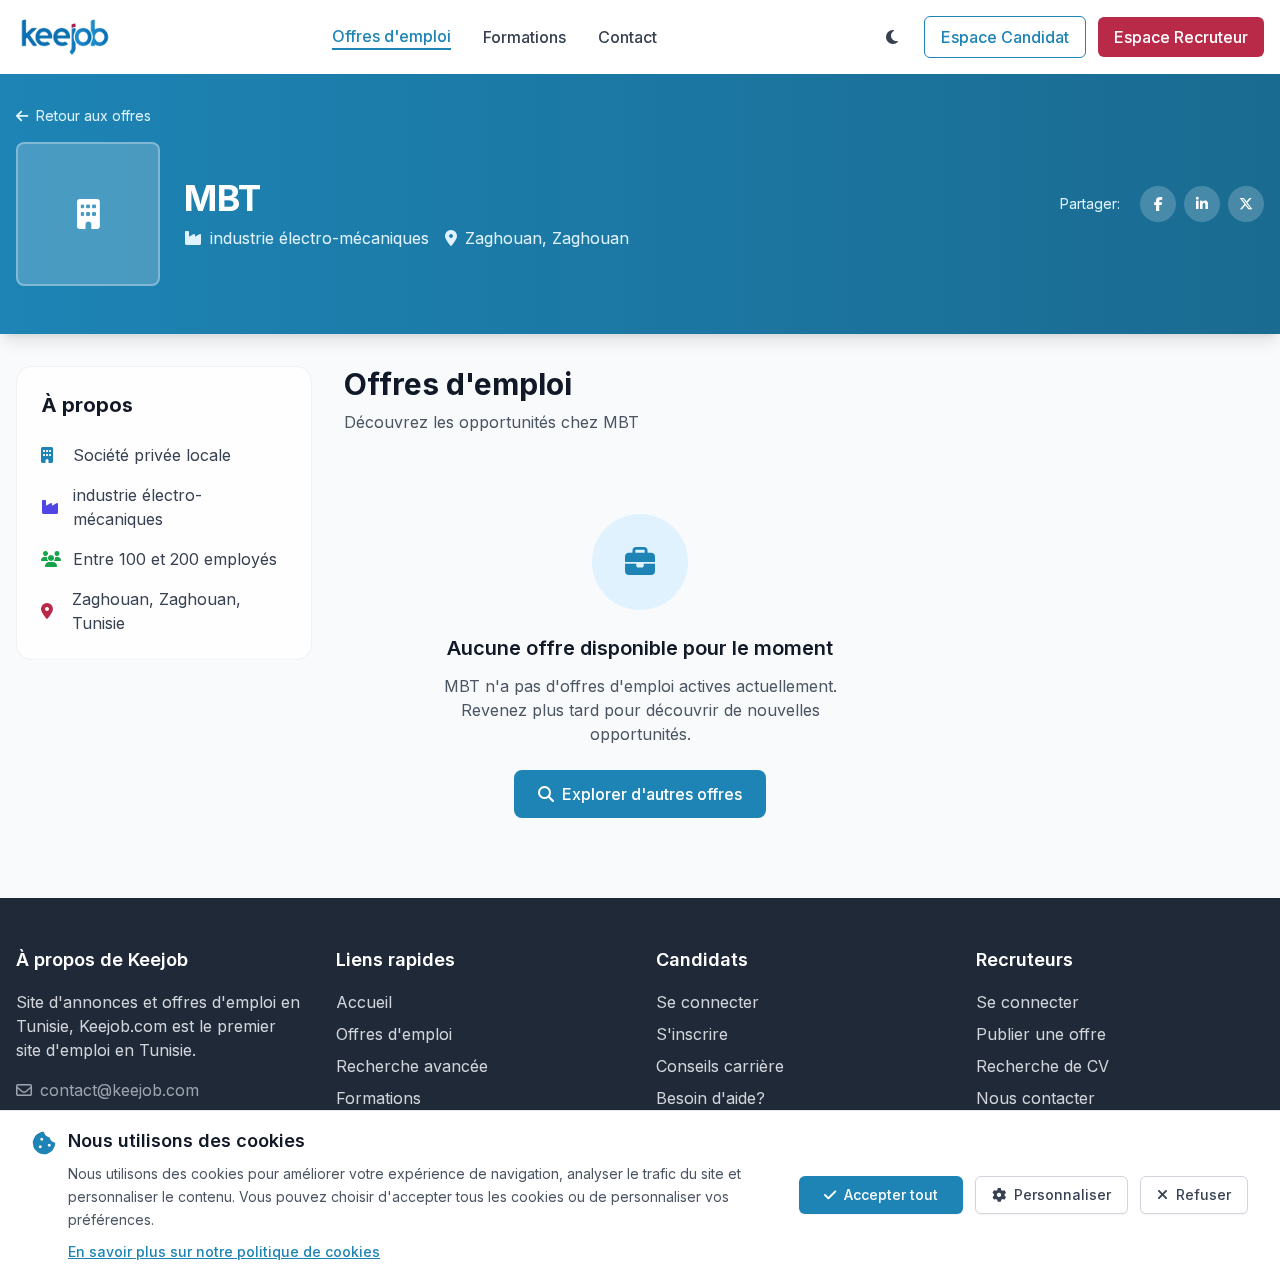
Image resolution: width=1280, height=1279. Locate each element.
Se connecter (707, 1002)
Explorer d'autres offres (652, 794)
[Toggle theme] (892, 37)
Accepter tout (891, 1194)
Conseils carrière (720, 1066)
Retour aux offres (93, 115)
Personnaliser (1062, 1194)
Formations (524, 37)
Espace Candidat (1005, 37)
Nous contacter (1035, 1098)
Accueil (364, 1002)
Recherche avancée (412, 1066)
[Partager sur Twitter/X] (1246, 204)
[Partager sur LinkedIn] (1202, 204)
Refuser (1203, 1194)
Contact (627, 37)
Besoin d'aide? (710, 1098)
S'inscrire (692, 1034)
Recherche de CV (1042, 1066)
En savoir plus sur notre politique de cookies (224, 1251)
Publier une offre (1041, 1034)
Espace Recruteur (1181, 37)
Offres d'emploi (391, 36)
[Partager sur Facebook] (1158, 204)
